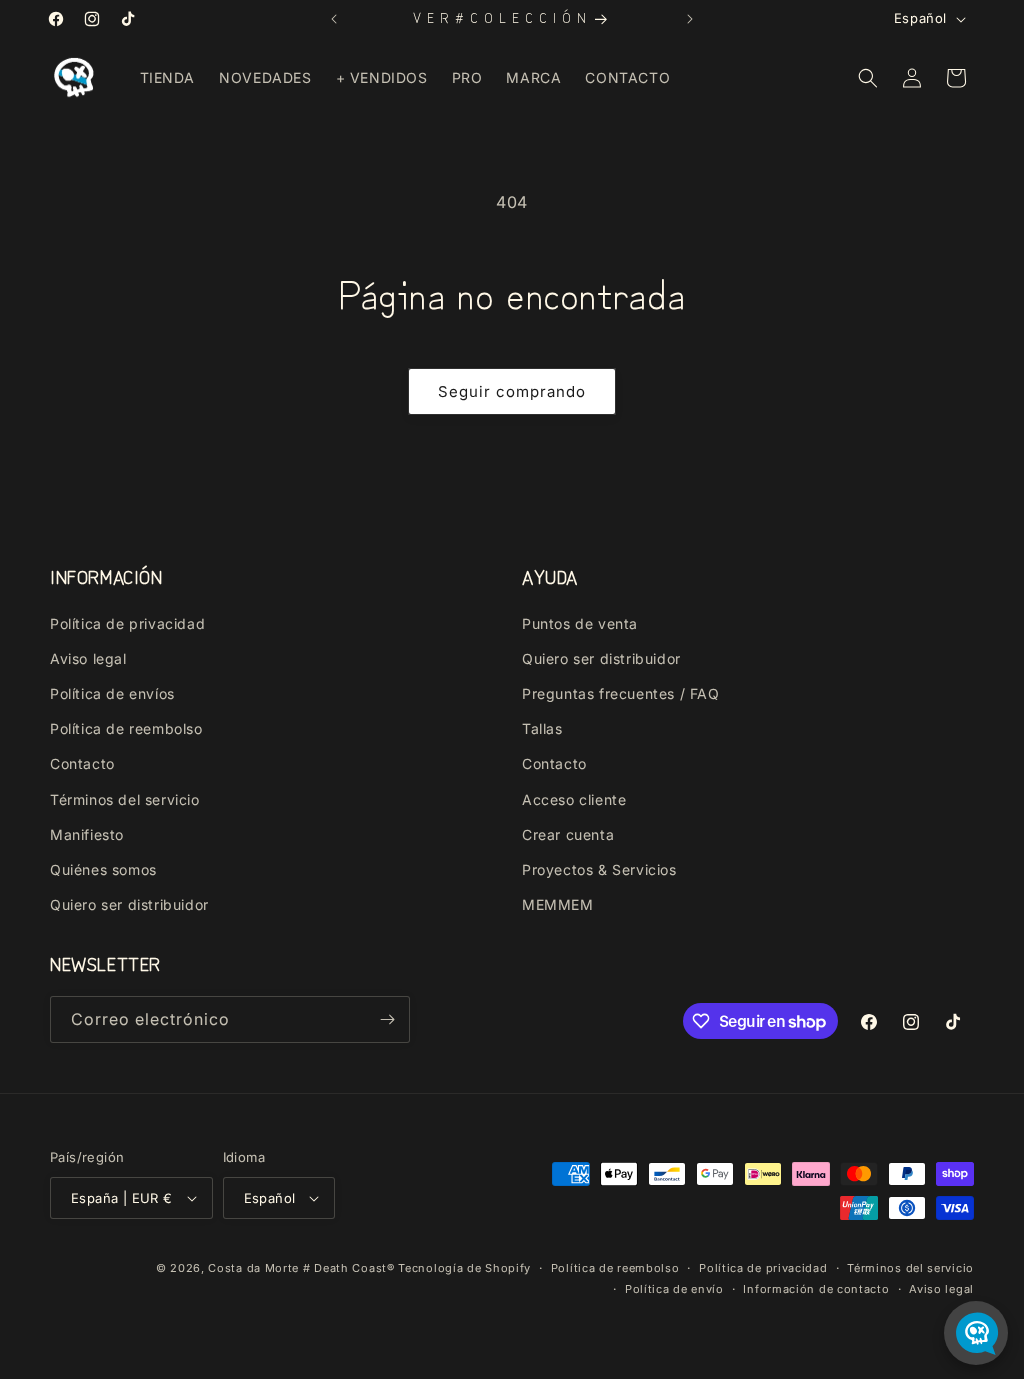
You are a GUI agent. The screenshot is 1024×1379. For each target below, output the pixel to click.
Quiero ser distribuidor (129, 904)
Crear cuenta (568, 834)
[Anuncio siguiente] (690, 19)
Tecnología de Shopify (464, 1268)
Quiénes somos (103, 869)
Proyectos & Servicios (599, 869)
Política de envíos (112, 693)
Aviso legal (88, 658)
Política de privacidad (127, 623)
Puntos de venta (580, 623)
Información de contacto (816, 1289)
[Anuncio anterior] (334, 19)
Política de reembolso (126, 728)
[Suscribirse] (387, 1019)
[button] (868, 78)
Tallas (542, 728)
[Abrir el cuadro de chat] (976, 1333)
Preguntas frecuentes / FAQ (621, 693)
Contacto (82, 763)
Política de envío (674, 1289)
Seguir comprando (512, 391)
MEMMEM (558, 904)
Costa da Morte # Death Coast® (301, 1268)
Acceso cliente (574, 799)
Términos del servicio (125, 799)
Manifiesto (87, 834)
